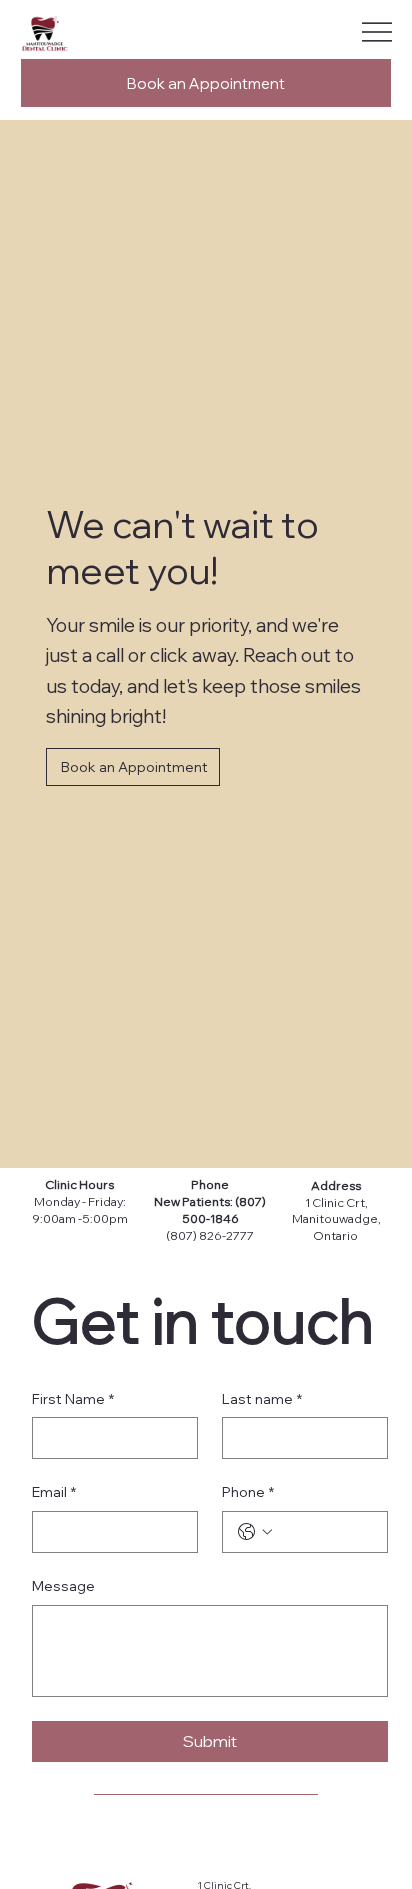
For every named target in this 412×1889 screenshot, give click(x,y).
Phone (210, 1184)
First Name (73, 1399)
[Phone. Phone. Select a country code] (255, 1532)
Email (54, 1492)
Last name (262, 1399)
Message (63, 1586)
